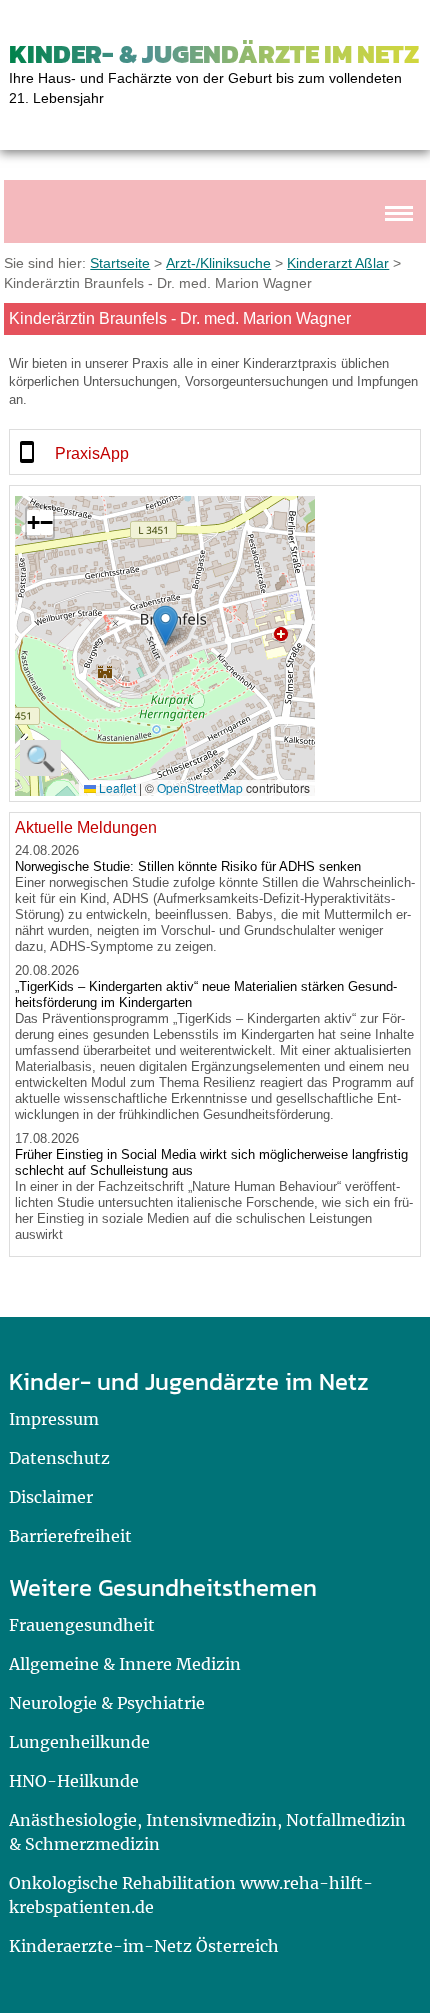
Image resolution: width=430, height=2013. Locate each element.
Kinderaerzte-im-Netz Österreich (144, 1946)
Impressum (54, 1419)
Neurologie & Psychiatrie (107, 1703)
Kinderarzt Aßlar (338, 263)
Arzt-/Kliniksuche (218, 263)
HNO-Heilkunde (74, 1781)
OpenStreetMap (200, 787)
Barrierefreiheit (70, 1536)
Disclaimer (51, 1497)
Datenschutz (59, 1458)
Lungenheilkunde (79, 1742)
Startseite (120, 263)
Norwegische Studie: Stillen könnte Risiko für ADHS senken (188, 866)
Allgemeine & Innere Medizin (125, 1664)
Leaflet (116, 787)
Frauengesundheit (82, 1625)
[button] (165, 625)
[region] (215, 452)
